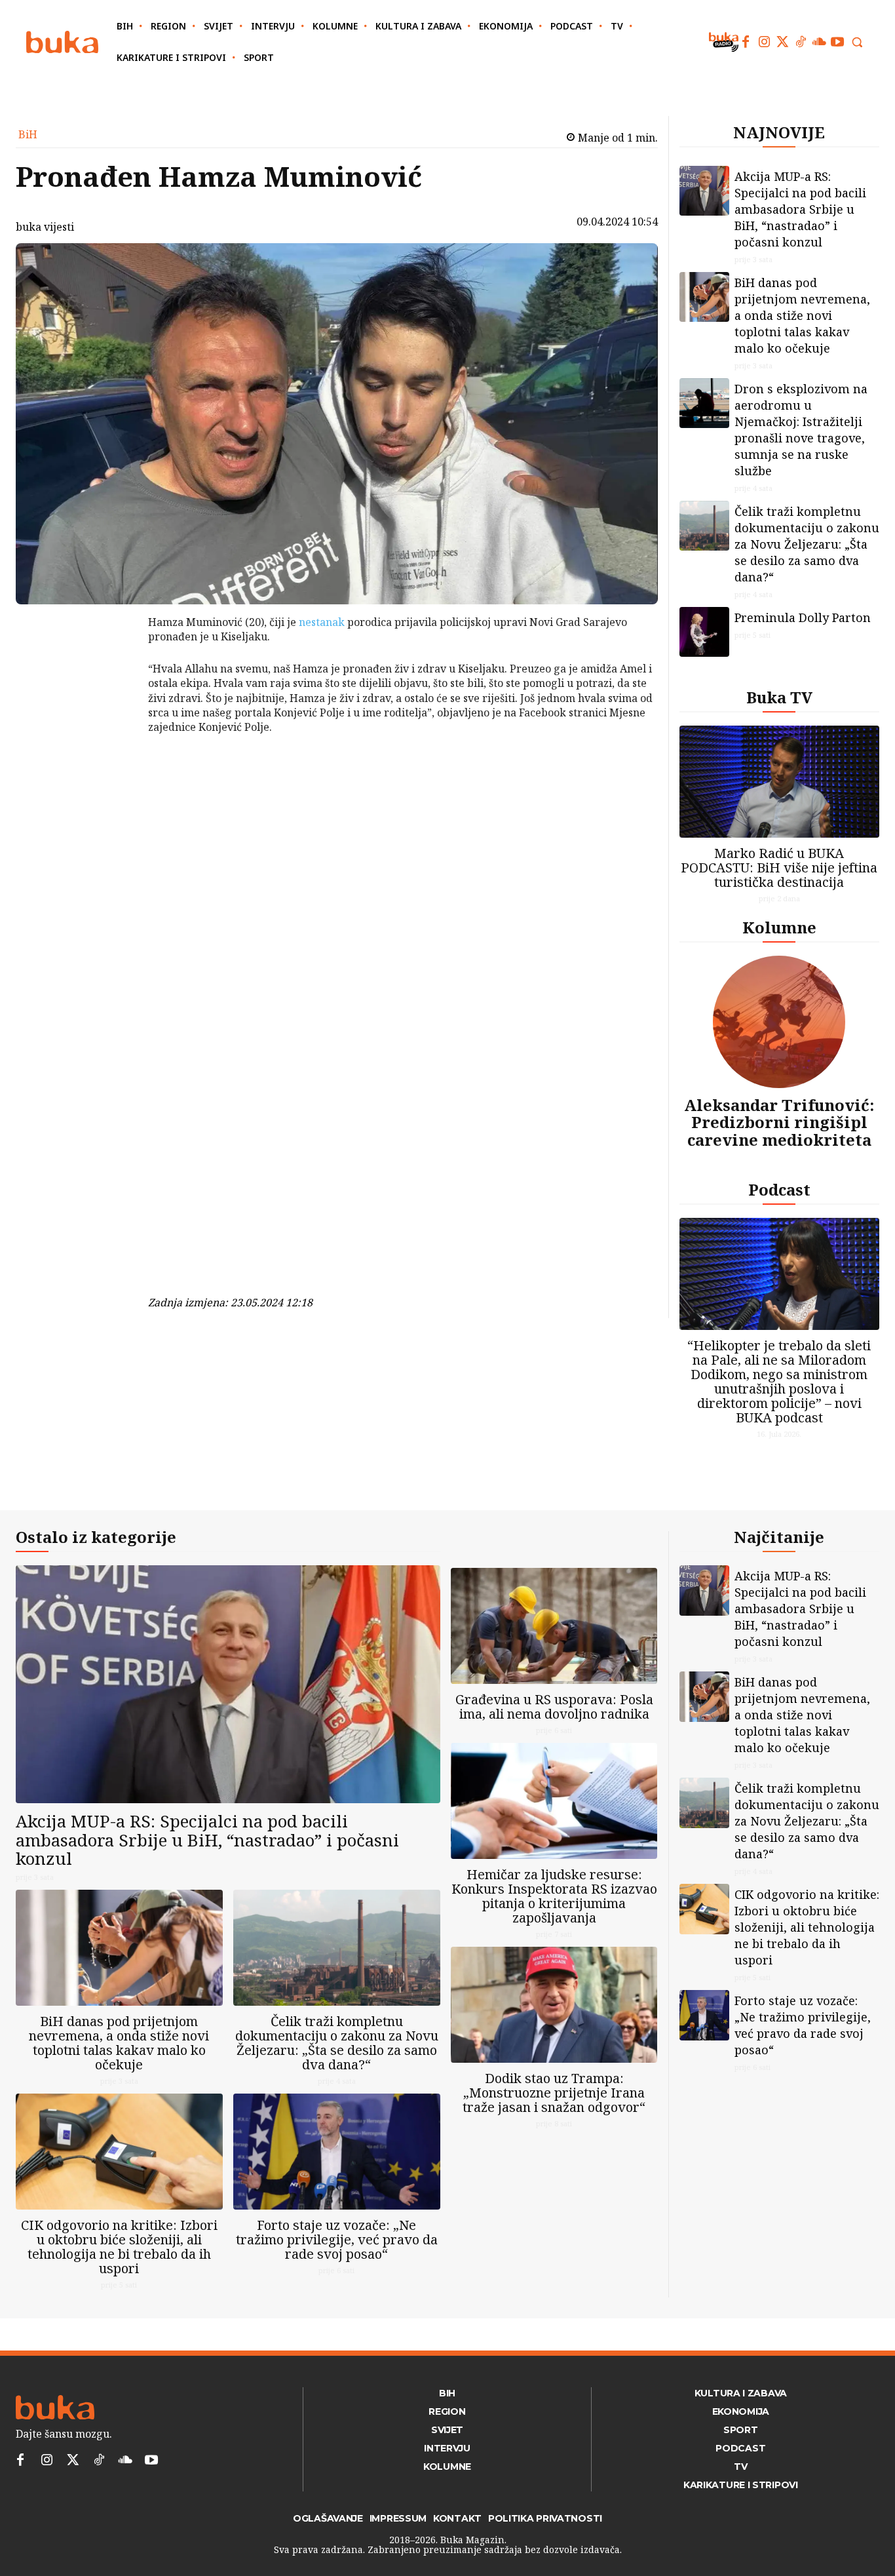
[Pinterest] (114, 690)
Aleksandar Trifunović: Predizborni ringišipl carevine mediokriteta (779, 1122)
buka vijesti (45, 227)
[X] (114, 659)
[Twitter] (782, 42)
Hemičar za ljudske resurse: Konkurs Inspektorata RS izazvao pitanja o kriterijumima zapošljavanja (554, 1896)
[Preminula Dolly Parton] (704, 632)
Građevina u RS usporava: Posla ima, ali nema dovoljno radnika (554, 1707)
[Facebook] (746, 42)
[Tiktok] (801, 42)
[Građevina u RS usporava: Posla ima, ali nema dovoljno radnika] (554, 1626)
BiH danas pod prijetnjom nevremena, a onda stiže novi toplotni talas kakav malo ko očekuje (802, 315)
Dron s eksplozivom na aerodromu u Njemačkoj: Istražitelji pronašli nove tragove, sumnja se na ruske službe (801, 430)
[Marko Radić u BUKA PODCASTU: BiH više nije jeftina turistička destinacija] (780, 782)
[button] (857, 42)
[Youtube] (837, 42)
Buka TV (779, 697)
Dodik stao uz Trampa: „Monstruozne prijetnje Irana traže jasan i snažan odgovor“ (554, 2093)
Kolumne (779, 927)
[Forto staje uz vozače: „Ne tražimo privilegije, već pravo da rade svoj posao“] (337, 2152)
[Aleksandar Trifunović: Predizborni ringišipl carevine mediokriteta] (779, 1022)
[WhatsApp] (114, 720)
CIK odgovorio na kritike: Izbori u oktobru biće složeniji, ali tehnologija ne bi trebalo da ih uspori (119, 2247)
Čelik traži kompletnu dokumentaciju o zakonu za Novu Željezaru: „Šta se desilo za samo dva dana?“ (807, 544)
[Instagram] (764, 42)
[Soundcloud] (819, 42)
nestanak (322, 622)
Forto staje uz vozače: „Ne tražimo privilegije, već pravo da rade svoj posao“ (337, 2239)
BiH (28, 134)
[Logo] (62, 42)
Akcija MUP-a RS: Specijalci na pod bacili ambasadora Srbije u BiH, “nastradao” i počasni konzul (800, 209)
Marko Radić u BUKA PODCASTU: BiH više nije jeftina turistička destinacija (779, 868)
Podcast (779, 1189)
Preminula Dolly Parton (803, 617)
